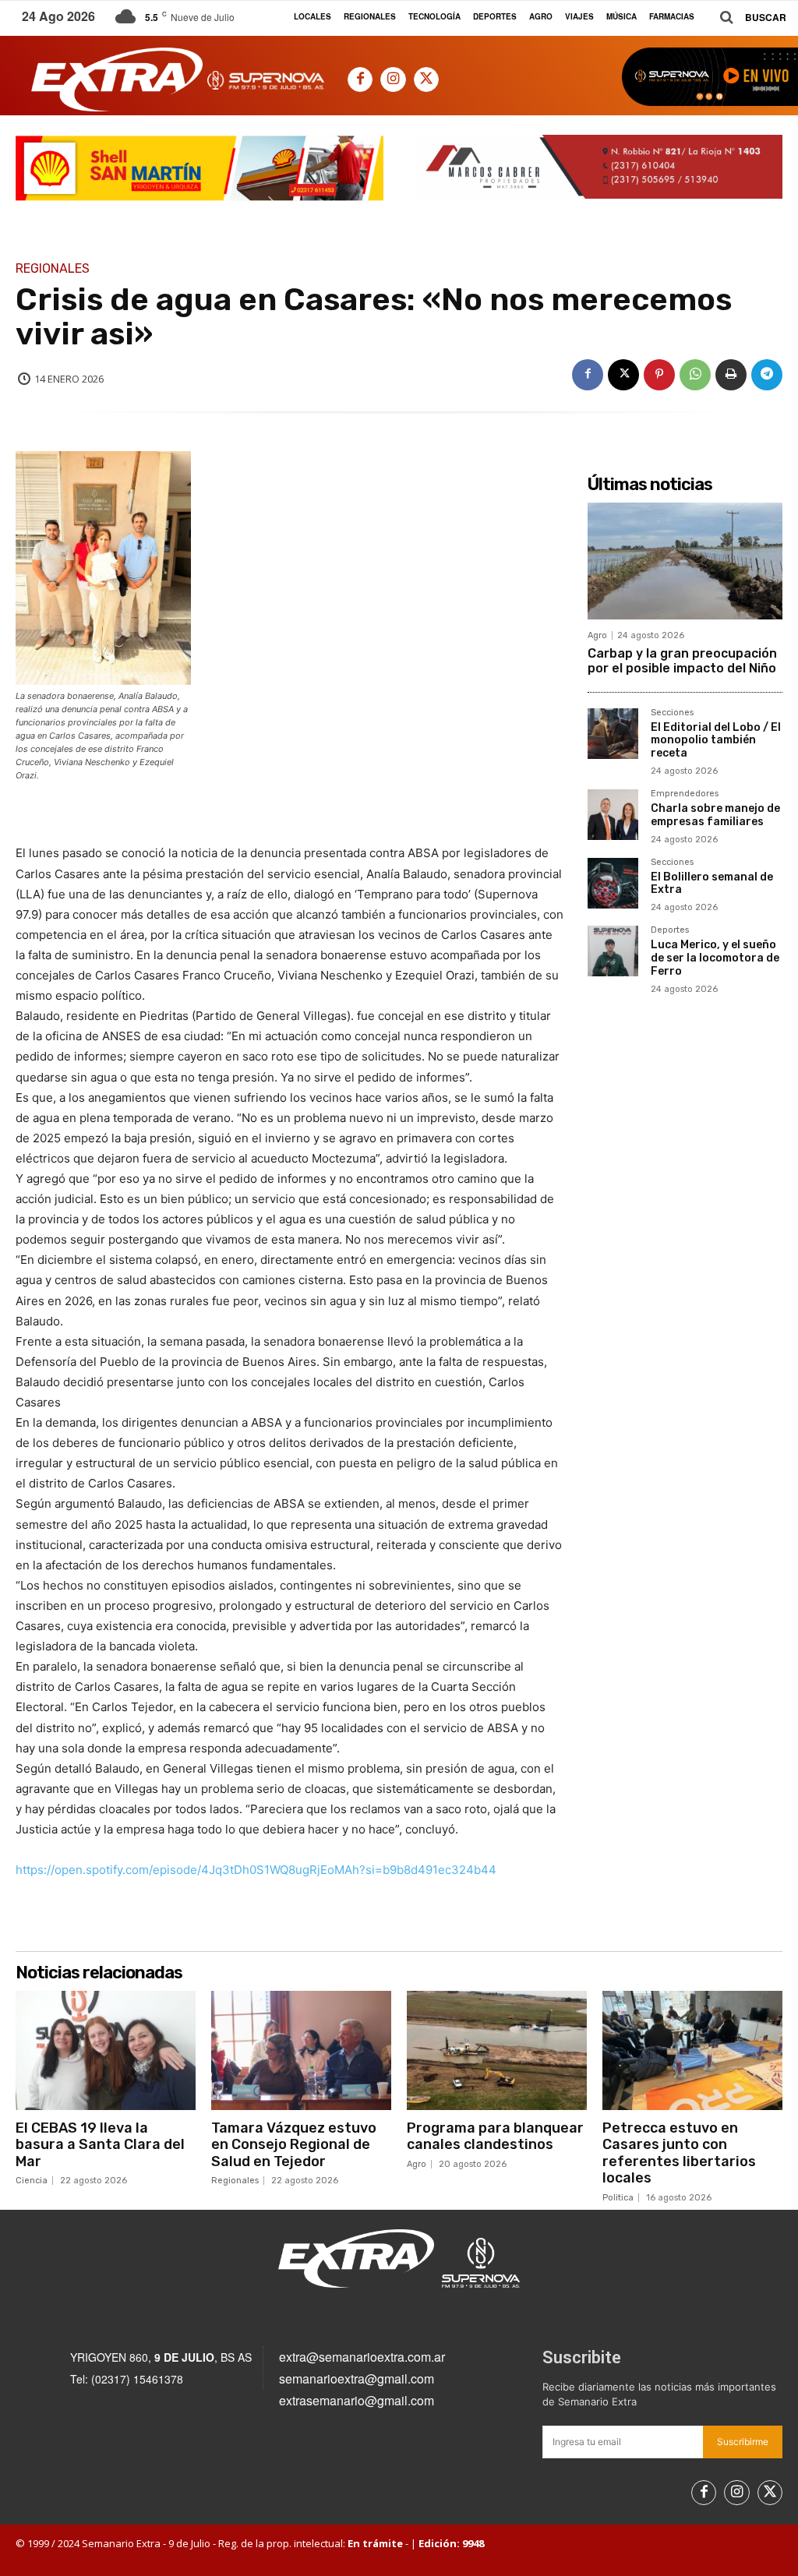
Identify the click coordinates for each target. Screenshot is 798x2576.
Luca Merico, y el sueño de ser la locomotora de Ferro (715, 958)
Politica (618, 2198)
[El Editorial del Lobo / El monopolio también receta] (613, 734)
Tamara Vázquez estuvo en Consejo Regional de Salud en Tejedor (294, 2145)
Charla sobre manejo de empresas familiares (715, 815)
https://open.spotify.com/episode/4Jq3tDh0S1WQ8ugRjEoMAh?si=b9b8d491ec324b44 (256, 1870)
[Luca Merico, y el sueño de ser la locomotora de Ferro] (613, 951)
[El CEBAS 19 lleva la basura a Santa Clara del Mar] (106, 2050)
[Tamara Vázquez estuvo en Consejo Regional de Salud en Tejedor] (301, 2050)
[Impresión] (731, 375)
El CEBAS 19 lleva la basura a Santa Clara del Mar (100, 2145)
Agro (597, 635)
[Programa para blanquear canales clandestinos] (497, 2050)
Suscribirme (743, 2442)
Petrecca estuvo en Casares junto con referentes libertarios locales (679, 2153)
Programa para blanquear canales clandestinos (495, 2137)
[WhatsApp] (695, 375)
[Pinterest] (659, 375)
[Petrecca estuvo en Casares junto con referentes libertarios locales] (692, 2050)
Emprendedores (685, 794)
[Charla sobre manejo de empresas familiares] (613, 815)
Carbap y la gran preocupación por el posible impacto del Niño (682, 661)
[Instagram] (393, 79)
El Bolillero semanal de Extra (712, 884)
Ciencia (32, 2181)
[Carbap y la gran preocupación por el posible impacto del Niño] (685, 561)
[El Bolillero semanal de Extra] (613, 883)
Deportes (670, 930)
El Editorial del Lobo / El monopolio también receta (716, 741)
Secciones (672, 713)
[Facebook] (360, 79)
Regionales (53, 269)
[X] (426, 79)
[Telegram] (767, 375)
